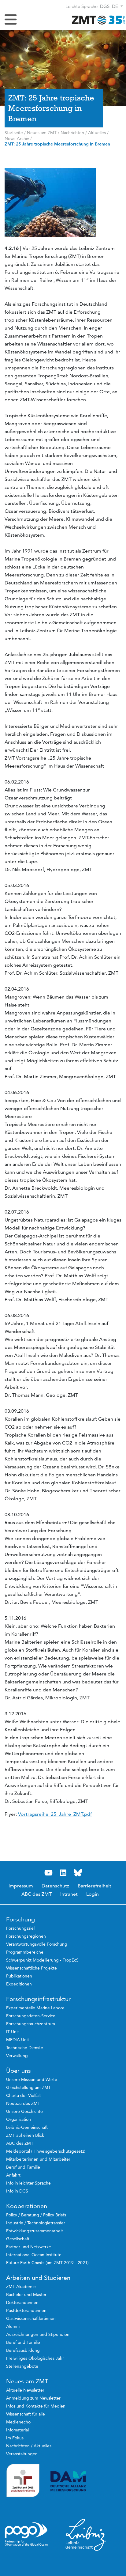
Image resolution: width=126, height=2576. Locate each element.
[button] (117, 6)
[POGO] (26, 2534)
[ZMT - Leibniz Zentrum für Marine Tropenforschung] (97, 20)
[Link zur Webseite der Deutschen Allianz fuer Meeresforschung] (86, 2481)
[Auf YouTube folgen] (48, 1873)
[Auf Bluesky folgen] (78, 1873)
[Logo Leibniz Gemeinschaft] (86, 2534)
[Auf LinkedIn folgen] (63, 1873)
